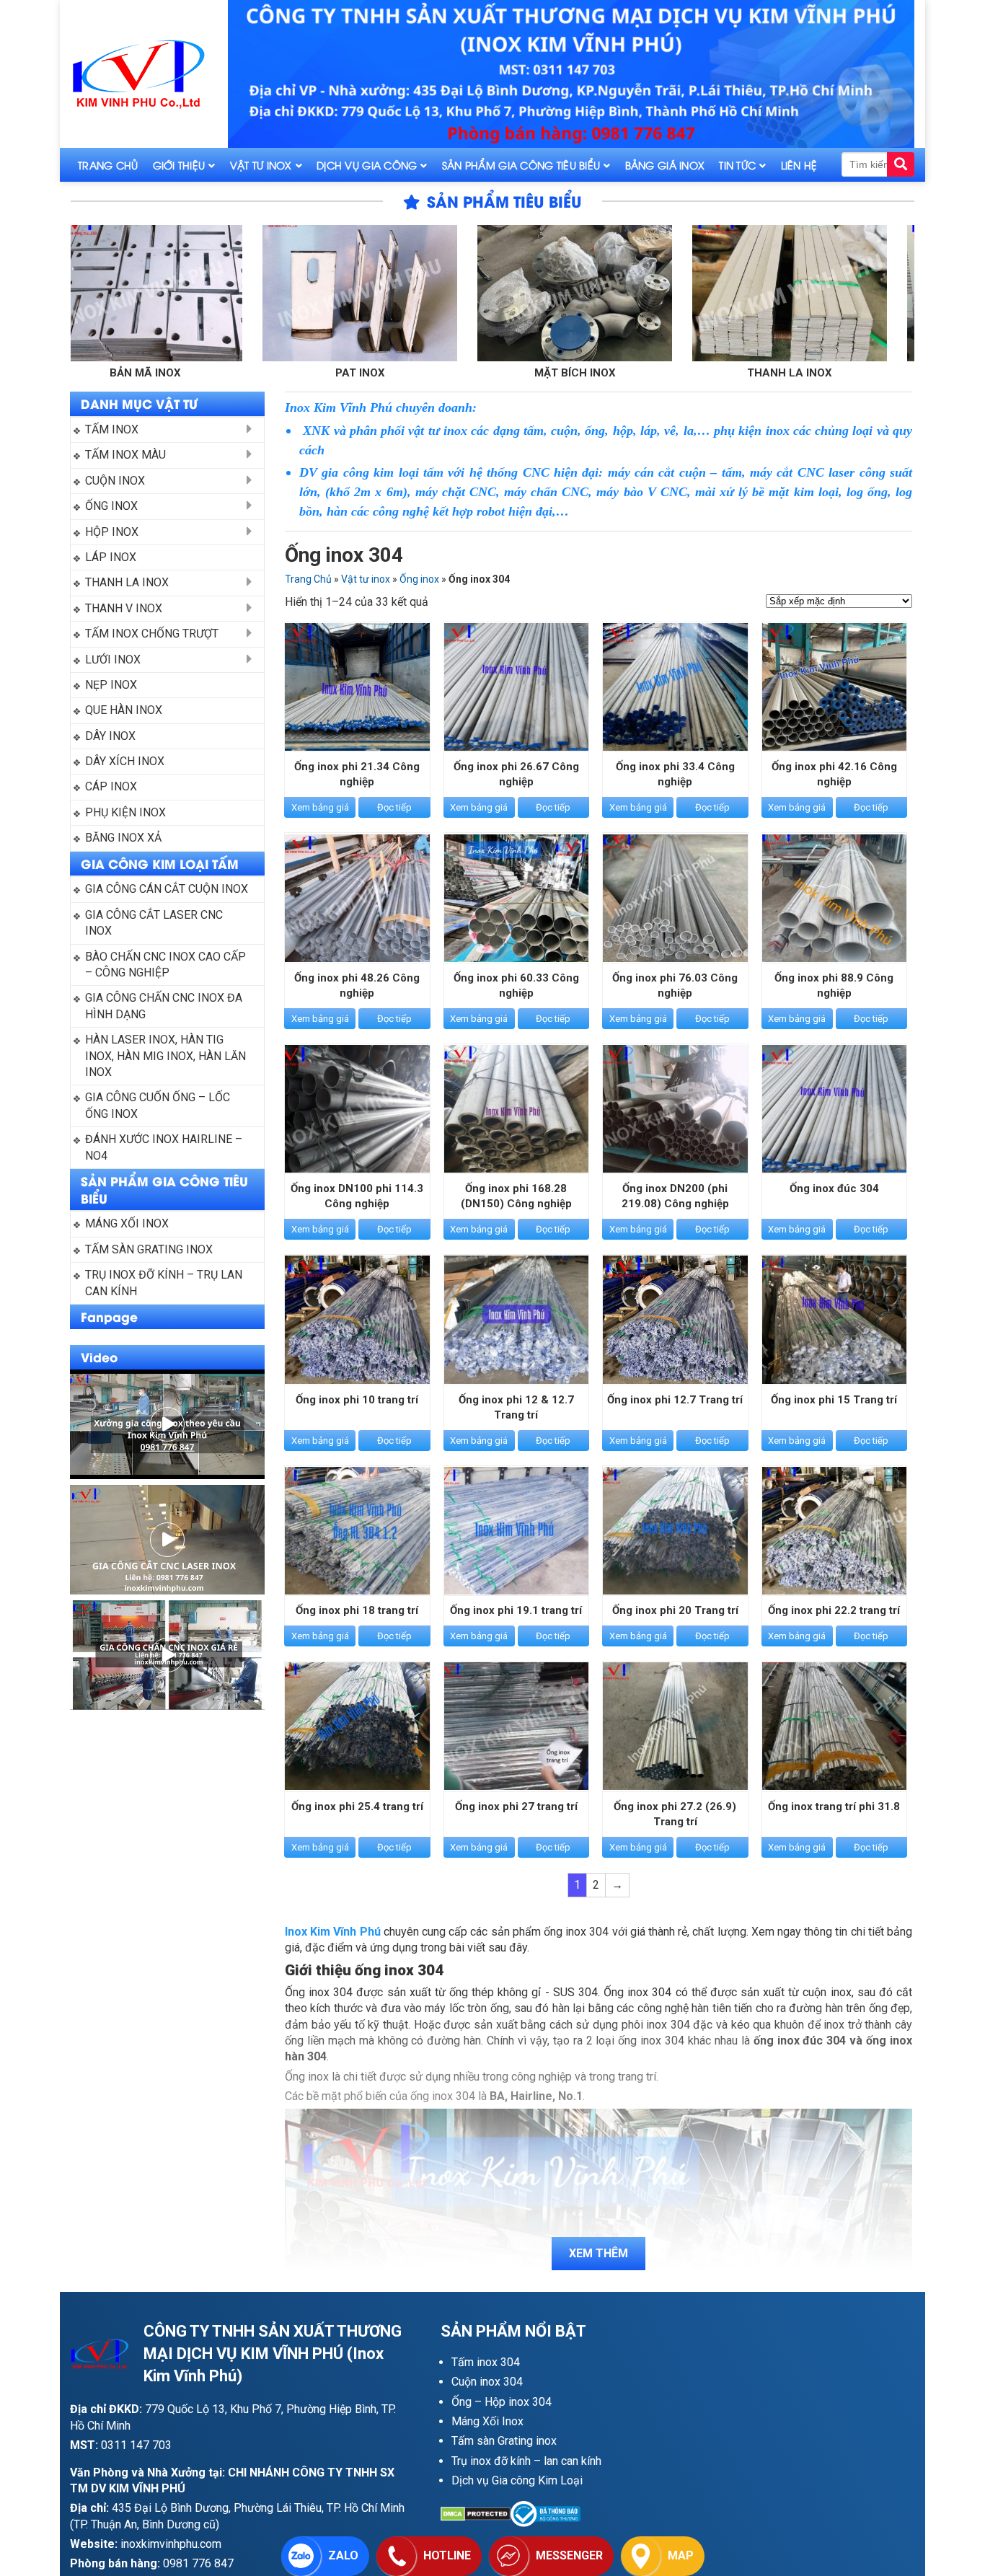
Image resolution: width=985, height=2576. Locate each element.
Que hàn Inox (124, 710)
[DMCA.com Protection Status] (476, 2514)
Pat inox (189, 373)
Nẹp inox (111, 685)
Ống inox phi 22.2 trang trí (834, 1610)
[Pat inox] (189, 293)
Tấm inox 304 (486, 2362)
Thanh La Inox (127, 582)
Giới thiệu (179, 165)
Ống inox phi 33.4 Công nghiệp (675, 774)
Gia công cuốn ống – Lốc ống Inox (159, 1105)
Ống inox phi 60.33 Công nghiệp (516, 985)
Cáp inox (111, 786)
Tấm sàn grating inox (149, 1249)
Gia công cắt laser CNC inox (155, 923)
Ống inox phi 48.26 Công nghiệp (357, 985)
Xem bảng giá (320, 807)
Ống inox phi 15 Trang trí (834, 1400)
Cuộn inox (115, 481)
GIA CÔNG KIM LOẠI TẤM (160, 863)
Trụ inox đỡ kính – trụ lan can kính (165, 1283)
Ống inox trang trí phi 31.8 (834, 1807)
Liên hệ (799, 165)
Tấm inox (112, 429)
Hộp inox (112, 532)
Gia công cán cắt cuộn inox (167, 889)
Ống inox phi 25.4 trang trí (357, 1807)
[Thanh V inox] (834, 293)
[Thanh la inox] (619, 293)
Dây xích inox (125, 761)
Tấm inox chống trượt (152, 634)
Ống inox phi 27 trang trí (516, 1807)
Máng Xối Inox (487, 2421)
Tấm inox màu (125, 455)
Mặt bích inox (404, 373)
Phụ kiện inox (125, 812)
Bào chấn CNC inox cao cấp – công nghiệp (167, 965)
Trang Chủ (108, 165)
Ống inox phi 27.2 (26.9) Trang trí (675, 1814)
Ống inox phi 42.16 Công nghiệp (834, 774)
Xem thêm (598, 2253)
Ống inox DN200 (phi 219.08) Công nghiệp (675, 1196)
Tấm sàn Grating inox (504, 2441)
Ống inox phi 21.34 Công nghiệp (357, 774)
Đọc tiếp (394, 807)
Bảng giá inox (665, 165)
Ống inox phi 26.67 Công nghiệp (516, 774)
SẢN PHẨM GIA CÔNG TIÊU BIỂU (164, 1189)
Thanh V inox (834, 373)
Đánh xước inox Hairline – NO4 (165, 1147)
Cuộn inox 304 (487, 2382)
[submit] (901, 164)
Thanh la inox (619, 373)
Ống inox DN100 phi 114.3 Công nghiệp (357, 1196)
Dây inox (110, 736)
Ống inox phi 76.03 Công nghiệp (675, 985)
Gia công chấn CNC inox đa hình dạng (165, 1006)
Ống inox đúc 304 (834, 1188)
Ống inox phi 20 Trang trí (675, 1610)
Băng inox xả (123, 838)
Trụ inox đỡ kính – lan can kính (526, 2461)
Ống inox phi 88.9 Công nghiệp (834, 985)
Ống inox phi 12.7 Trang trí (675, 1400)
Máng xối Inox (127, 1223)
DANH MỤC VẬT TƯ (139, 403)
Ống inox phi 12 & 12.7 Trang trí (516, 1407)
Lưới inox (113, 660)
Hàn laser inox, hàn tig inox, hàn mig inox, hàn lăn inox (167, 1056)
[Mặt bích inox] (404, 293)
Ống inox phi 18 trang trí (357, 1610)
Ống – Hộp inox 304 (502, 2402)
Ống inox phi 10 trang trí (357, 1400)
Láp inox (111, 557)
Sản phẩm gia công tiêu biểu (521, 165)
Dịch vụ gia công (367, 165)
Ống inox (111, 506)
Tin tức (737, 165)
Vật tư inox (261, 165)
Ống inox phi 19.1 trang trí (516, 1610)
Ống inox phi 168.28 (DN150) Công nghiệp (516, 1196)
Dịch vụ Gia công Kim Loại (517, 2480)
